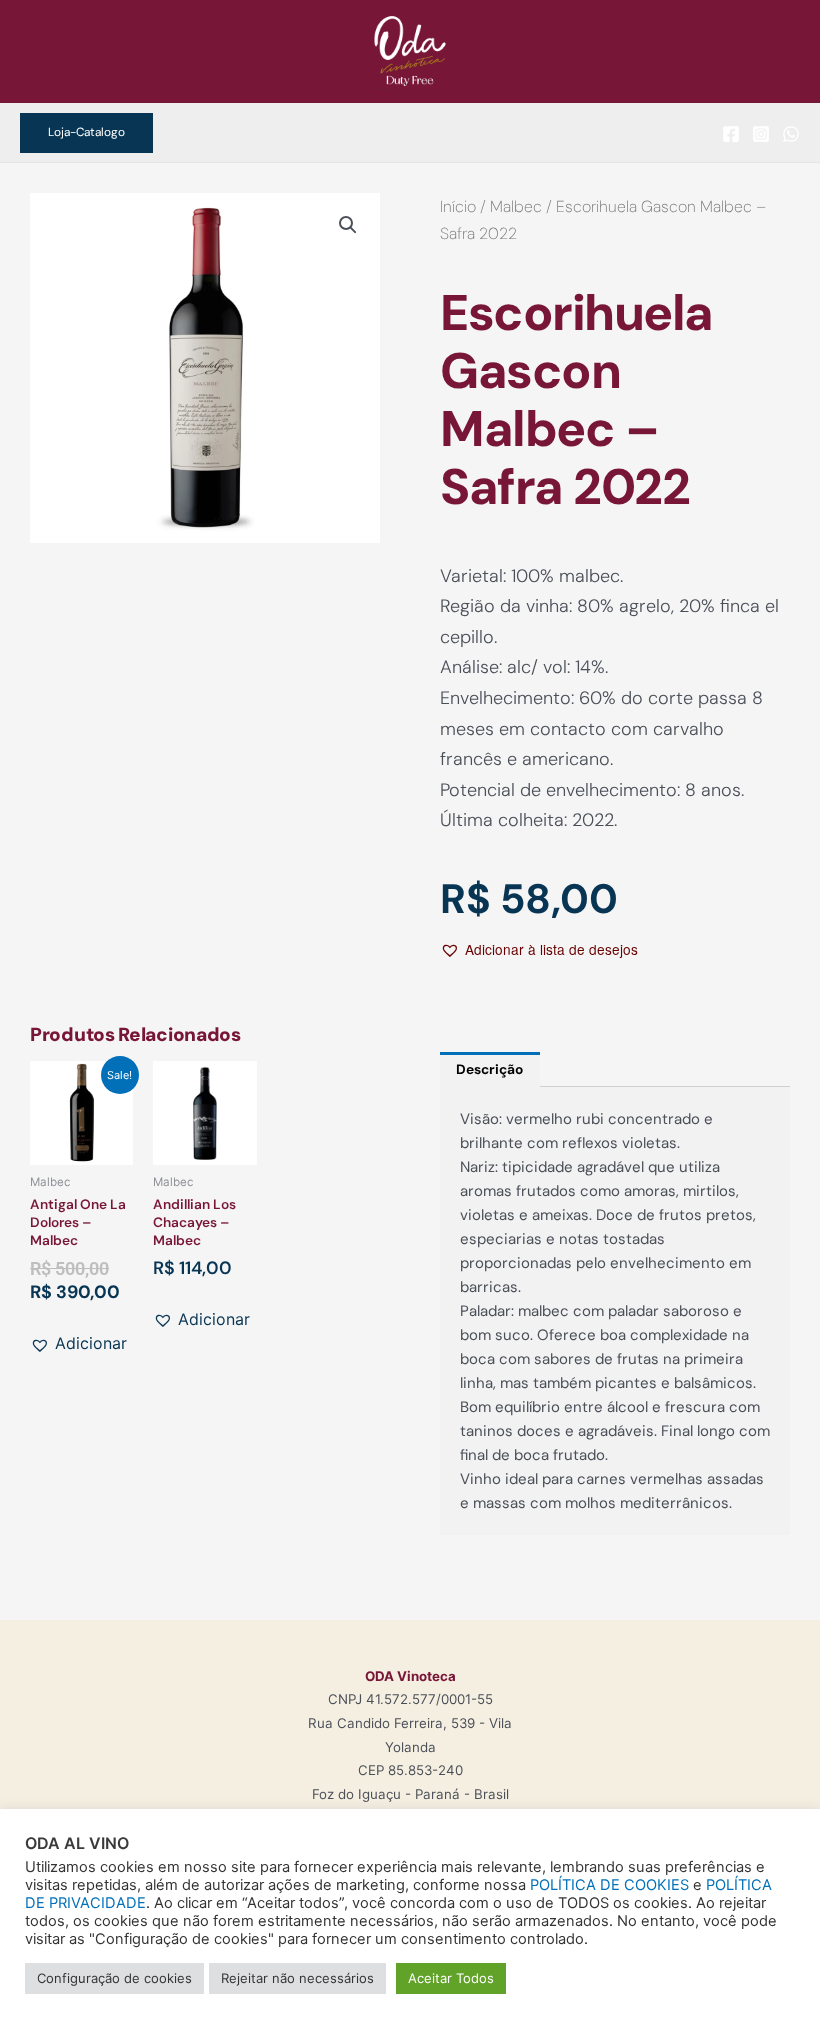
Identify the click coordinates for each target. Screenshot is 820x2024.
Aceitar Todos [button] (451, 1978)
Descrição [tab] (489, 1069)
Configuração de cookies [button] (114, 1978)
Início (458, 206)
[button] (86, 133)
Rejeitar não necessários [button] (297, 1978)
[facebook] (731, 134)
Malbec (516, 206)
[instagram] (761, 134)
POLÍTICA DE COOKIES (609, 1885)
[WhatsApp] (791, 134)
